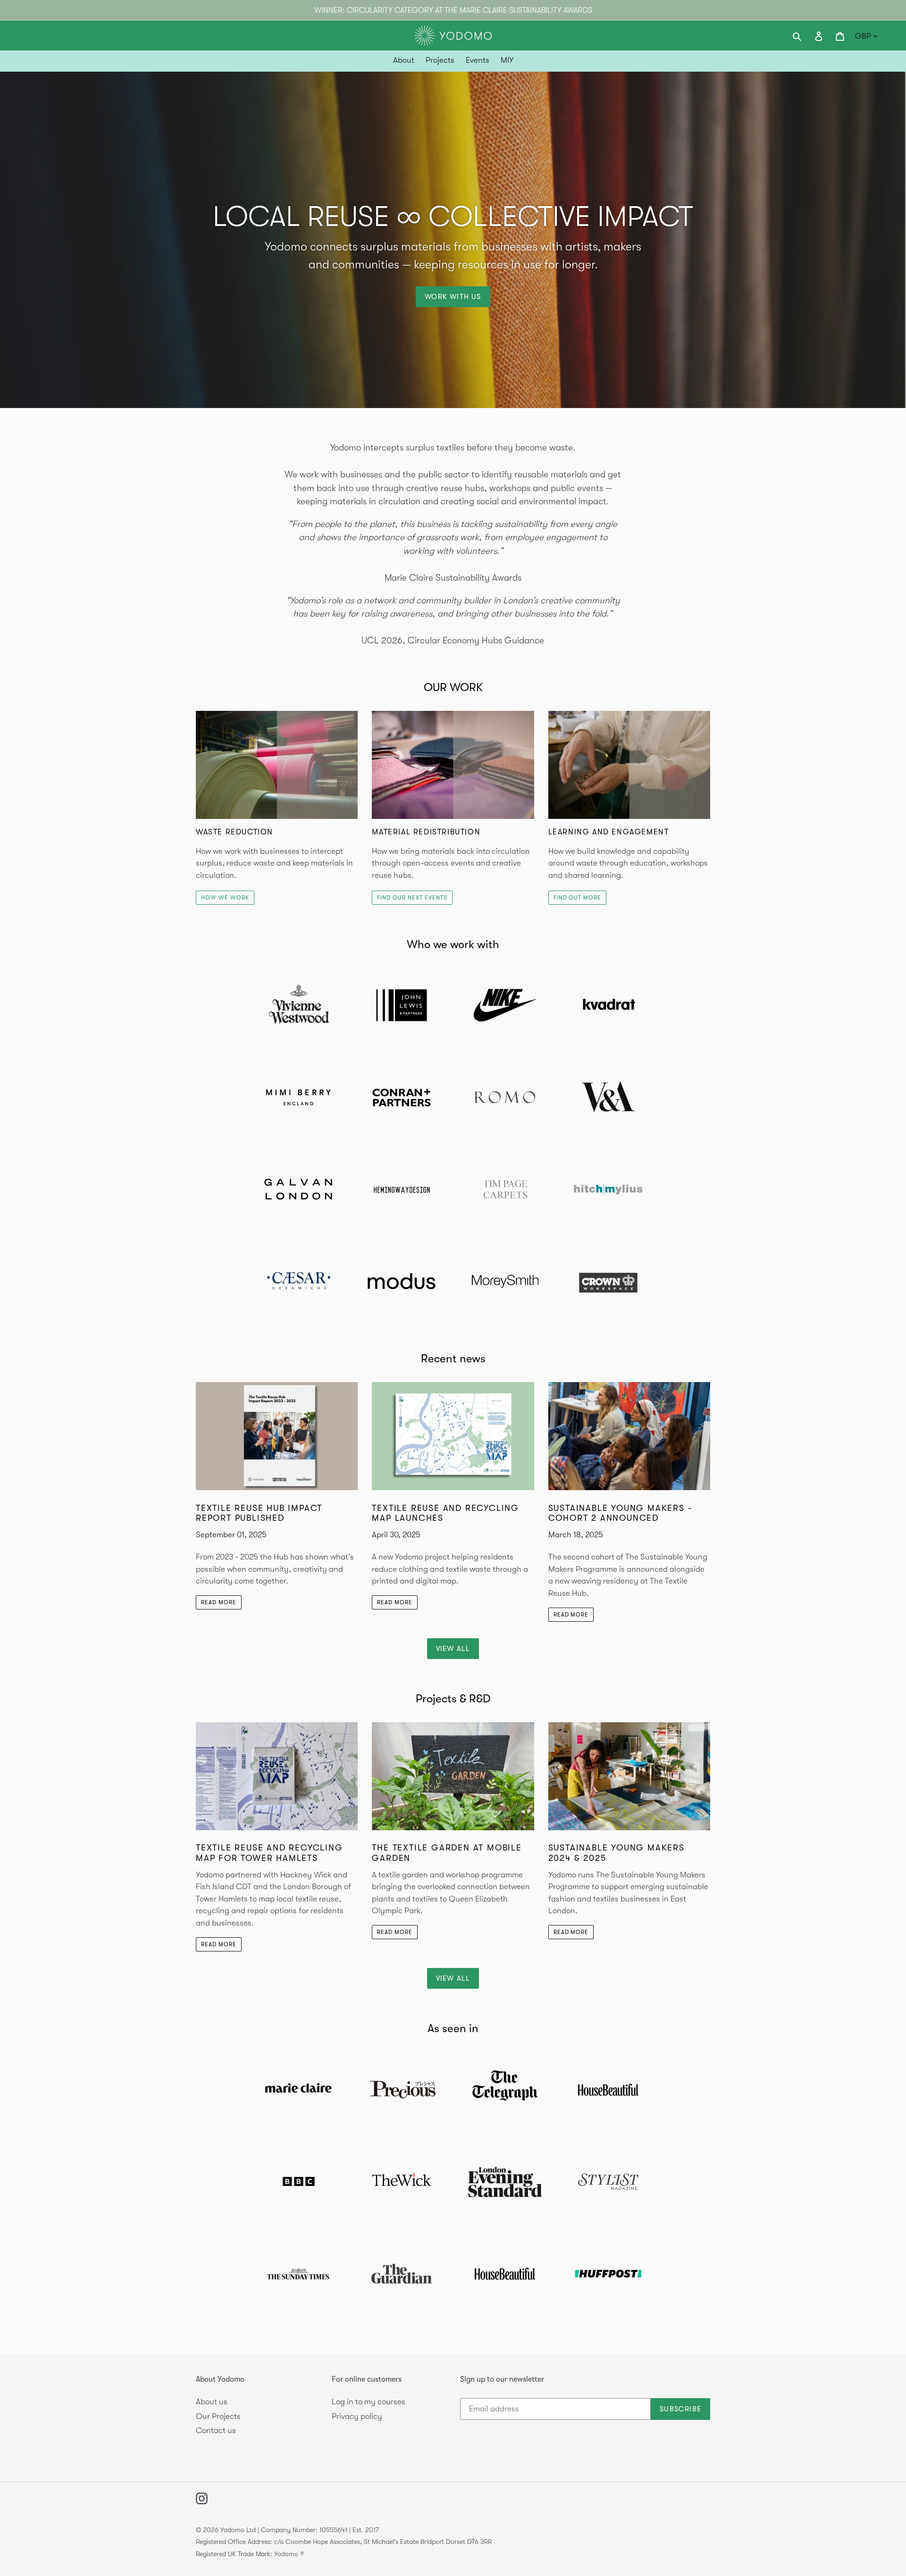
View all (453, 1649)
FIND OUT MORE (577, 898)
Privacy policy (357, 2416)
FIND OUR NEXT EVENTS (412, 898)
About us (212, 2402)
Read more (219, 1602)
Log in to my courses (369, 2402)
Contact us (216, 2430)
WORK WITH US (453, 297)
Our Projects (218, 2416)
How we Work (225, 898)
